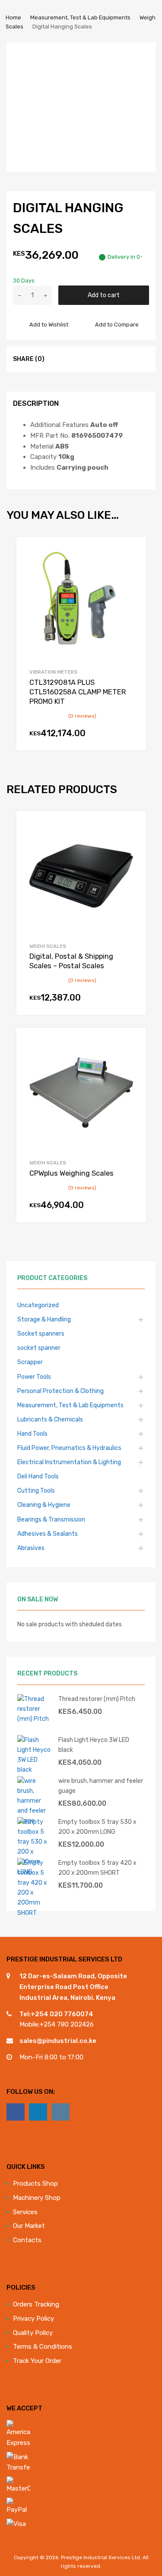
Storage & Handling (44, 1319)
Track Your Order (37, 2361)
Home (13, 17)
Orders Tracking (36, 2304)
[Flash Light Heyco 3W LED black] (35, 1770)
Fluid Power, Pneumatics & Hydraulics (69, 1448)
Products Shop (35, 2184)
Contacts (27, 2240)
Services (25, 2212)
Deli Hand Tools (38, 1476)
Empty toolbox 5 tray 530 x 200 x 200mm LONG (97, 1827)
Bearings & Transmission (51, 1519)
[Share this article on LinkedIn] (89, 359)
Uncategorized (38, 1305)
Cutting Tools (36, 1490)
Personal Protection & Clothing (60, 1391)
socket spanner (39, 1348)
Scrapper (30, 1362)
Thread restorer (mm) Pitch (97, 1699)
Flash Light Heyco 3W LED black (94, 1745)
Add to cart (104, 295)
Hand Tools (32, 1434)
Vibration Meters (53, 672)
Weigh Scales (48, 946)
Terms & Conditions (43, 2347)
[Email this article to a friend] (104, 359)
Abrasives (31, 1548)
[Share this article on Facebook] (57, 359)
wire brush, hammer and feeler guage (101, 1786)
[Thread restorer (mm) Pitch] (35, 1719)
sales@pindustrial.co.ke (58, 2041)
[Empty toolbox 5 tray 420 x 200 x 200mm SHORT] (35, 1913)
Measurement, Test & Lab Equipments (80, 17)
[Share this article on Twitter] (73, 359)
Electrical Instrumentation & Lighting (69, 1462)
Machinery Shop (37, 2198)
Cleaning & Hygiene (44, 1505)
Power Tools (34, 1377)
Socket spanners (41, 1333)
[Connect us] (16, 2112)
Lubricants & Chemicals (50, 1419)
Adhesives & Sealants (48, 1534)
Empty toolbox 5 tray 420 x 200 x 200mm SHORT (97, 1868)
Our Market (29, 2226)
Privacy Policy (33, 2319)
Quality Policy (33, 2333)
